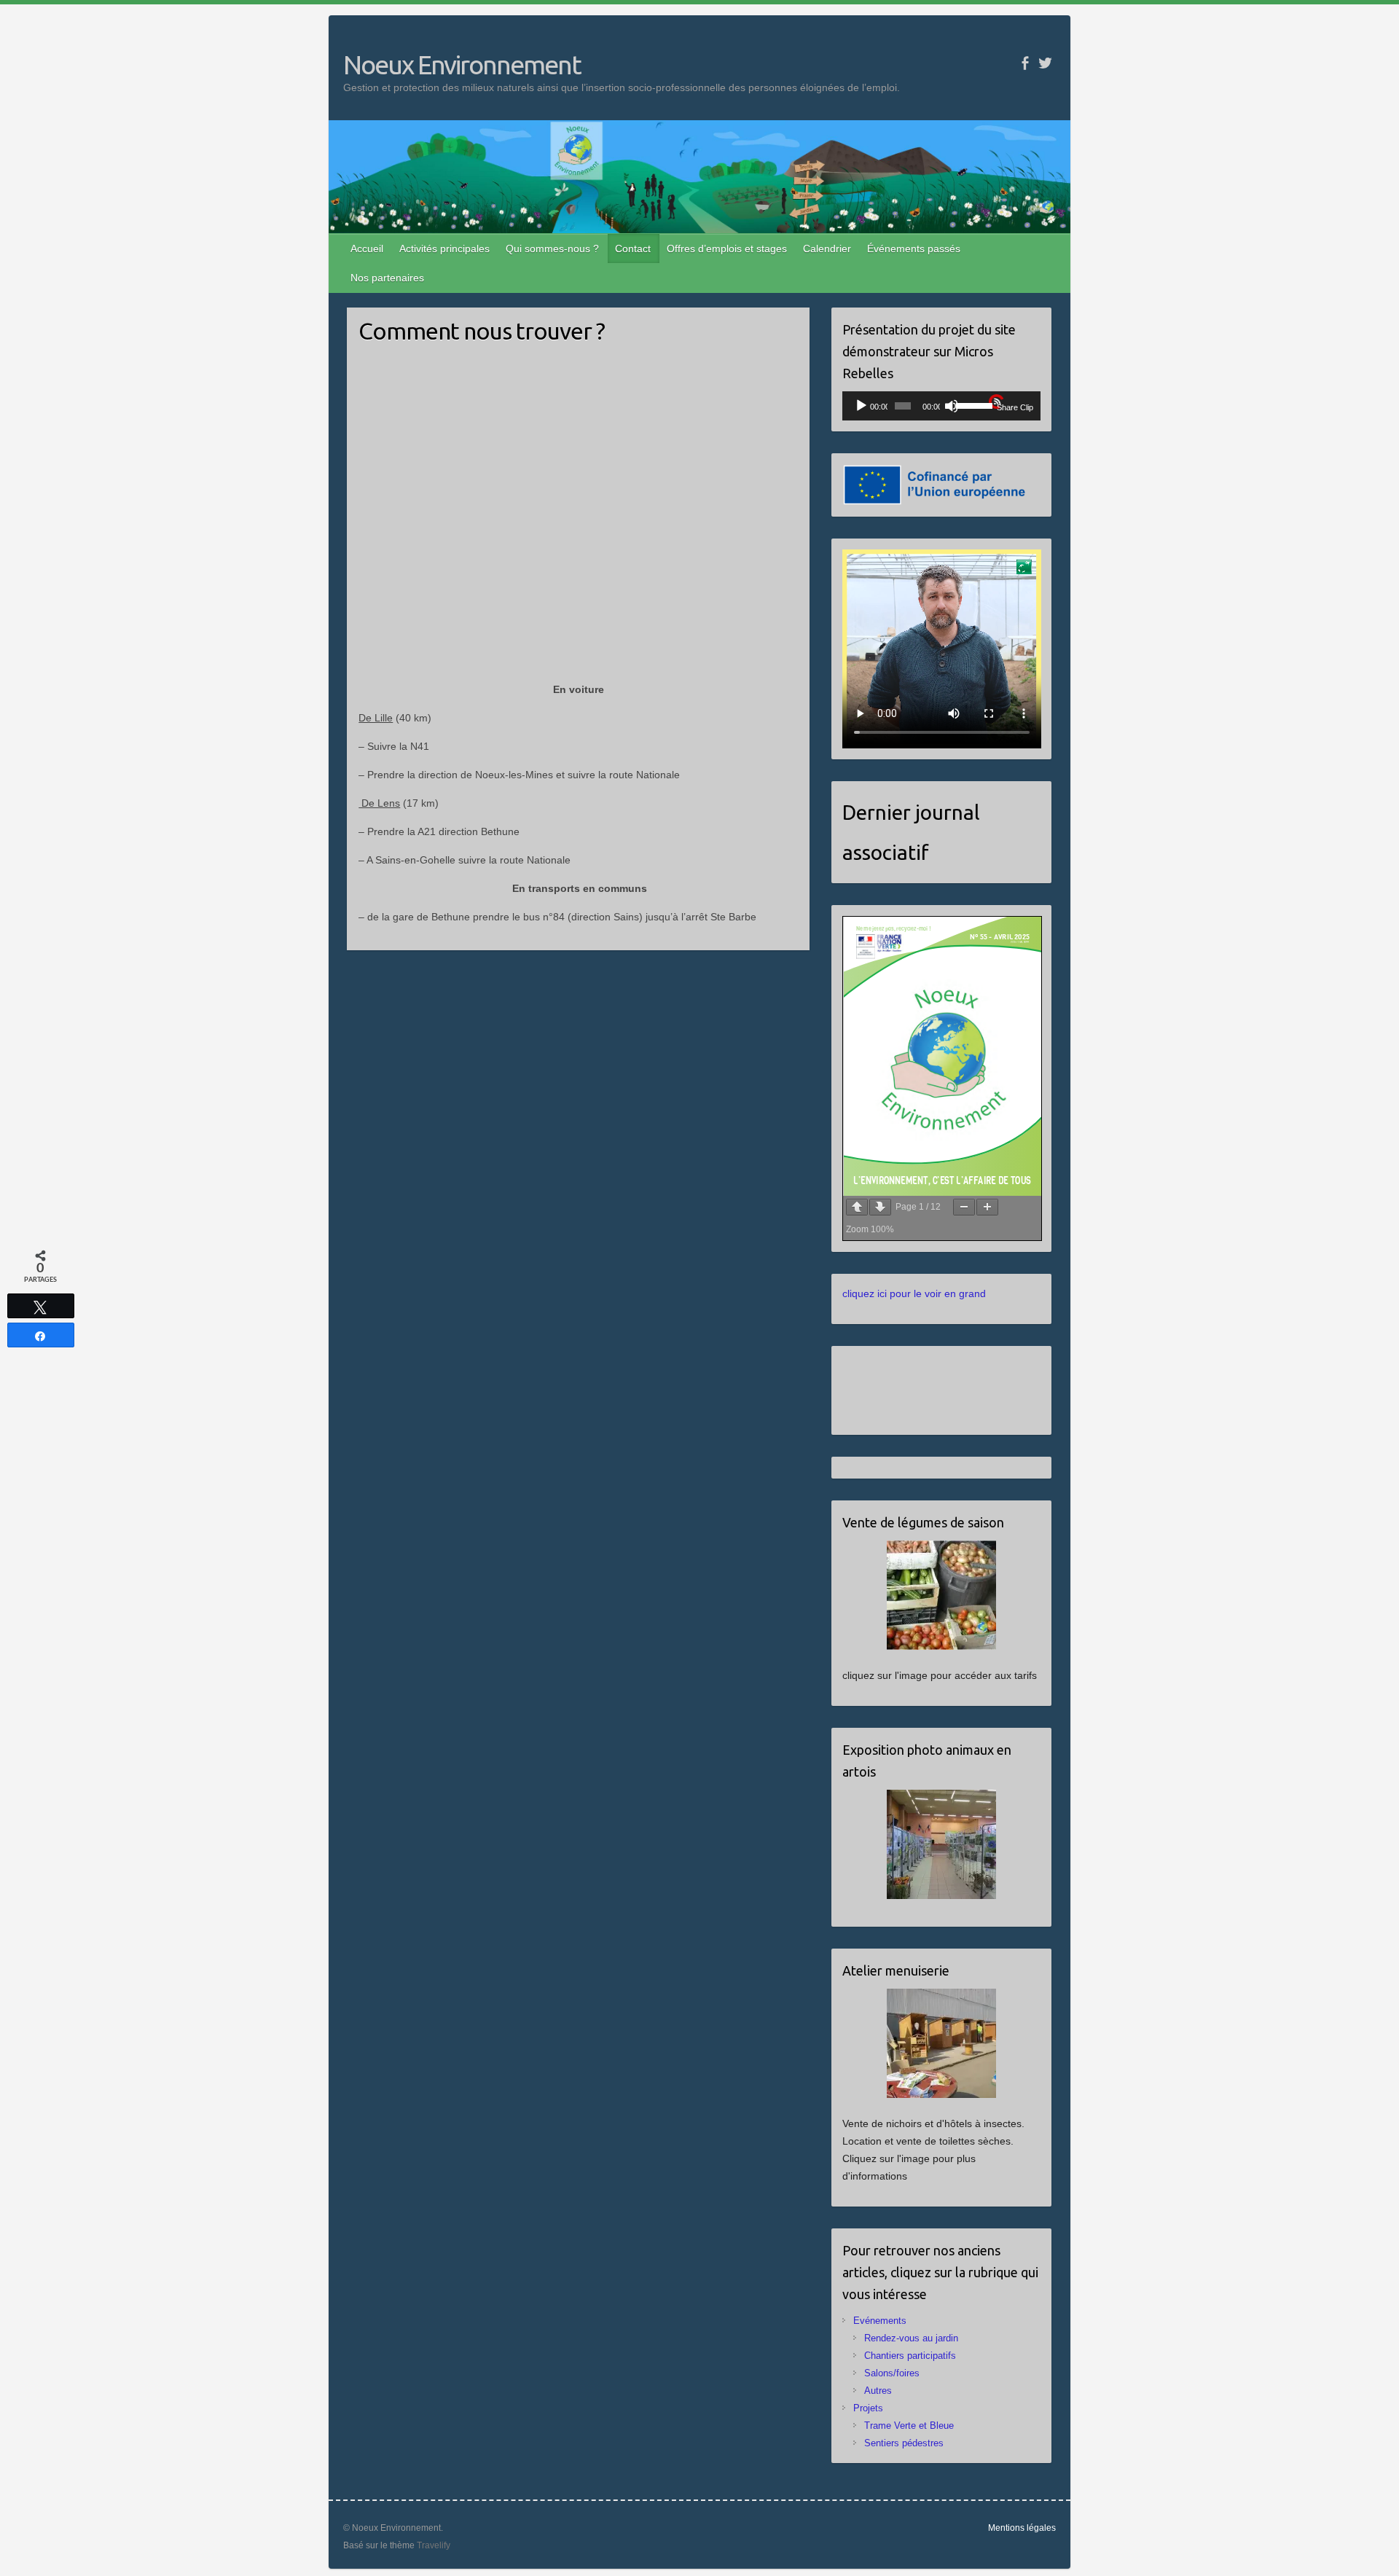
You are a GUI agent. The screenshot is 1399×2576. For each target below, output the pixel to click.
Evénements (880, 2321)
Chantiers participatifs (910, 2356)
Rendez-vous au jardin (911, 2338)
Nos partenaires (387, 278)
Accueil (367, 248)
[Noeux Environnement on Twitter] (1045, 63)
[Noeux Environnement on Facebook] (1025, 63)
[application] (942, 406)
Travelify (434, 2545)
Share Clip (1015, 407)
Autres (878, 2391)
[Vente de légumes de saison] (942, 1595)
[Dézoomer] (964, 1207)
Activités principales (444, 248)
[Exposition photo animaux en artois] (942, 1844)
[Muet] (952, 406)
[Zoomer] (987, 1207)
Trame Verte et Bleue (909, 2426)
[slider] (970, 404)
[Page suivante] (880, 1207)
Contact (633, 248)
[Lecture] (861, 406)
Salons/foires (892, 2373)
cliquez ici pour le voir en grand (914, 1293)
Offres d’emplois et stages (727, 248)
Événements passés (914, 248)
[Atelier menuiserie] (942, 2043)
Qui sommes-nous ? (552, 248)
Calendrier (827, 248)
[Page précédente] (857, 1207)
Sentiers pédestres (904, 2443)
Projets (868, 2408)
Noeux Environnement (462, 64)
